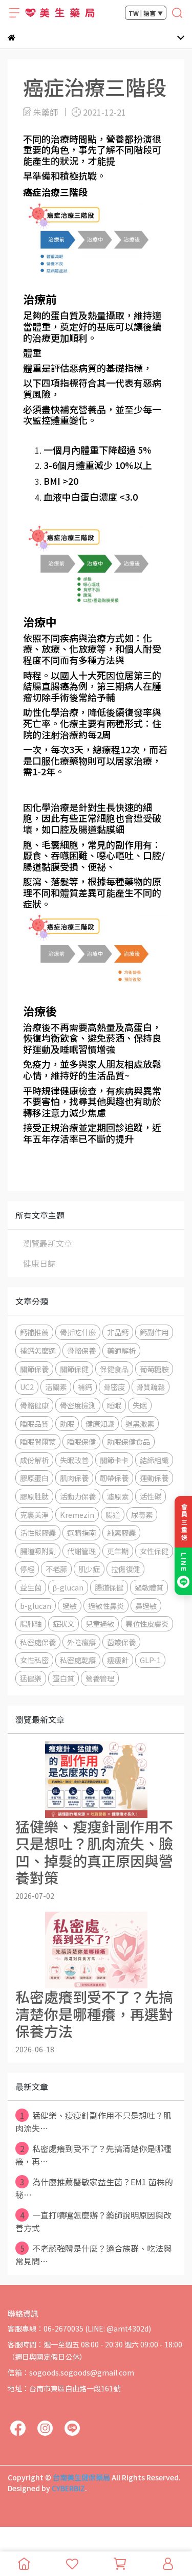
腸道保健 (109, 1587)
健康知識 (100, 1424)
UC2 (27, 1387)
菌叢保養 (121, 1642)
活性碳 (151, 1496)
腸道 (113, 1515)
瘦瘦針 (118, 1660)
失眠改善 (74, 1460)
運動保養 (154, 1478)
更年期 (118, 1551)
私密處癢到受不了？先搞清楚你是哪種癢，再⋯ (93, 2155)
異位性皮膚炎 (147, 1623)
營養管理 (100, 1678)
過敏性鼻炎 (106, 1606)
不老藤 (56, 1569)
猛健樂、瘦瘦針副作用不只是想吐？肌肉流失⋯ (93, 2122)
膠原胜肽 (34, 1496)
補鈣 (85, 1387)
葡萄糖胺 (154, 1369)
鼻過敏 (146, 1606)
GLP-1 (150, 1660)
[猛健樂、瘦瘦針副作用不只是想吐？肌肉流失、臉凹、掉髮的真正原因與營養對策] (96, 1780)
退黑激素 (140, 1424)
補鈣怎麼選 (38, 1350)
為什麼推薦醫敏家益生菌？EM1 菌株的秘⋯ (94, 2188)
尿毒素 (142, 1515)
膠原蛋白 (34, 1478)
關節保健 (74, 1369)
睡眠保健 (81, 1441)
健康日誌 (39, 1263)
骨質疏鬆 (151, 1387)
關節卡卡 (114, 1460)
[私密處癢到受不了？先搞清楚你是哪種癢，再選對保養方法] (96, 1950)
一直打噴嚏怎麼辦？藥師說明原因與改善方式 (93, 2221)
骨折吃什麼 (78, 1332)
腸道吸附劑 (38, 1551)
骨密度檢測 (78, 1405)
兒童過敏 (100, 1623)
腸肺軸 (31, 1623)
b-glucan (36, 1606)
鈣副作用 (154, 1332)
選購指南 (81, 1532)
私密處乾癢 (78, 1660)
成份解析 (34, 1460)
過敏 (70, 1606)
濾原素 (118, 1496)
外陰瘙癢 (81, 1642)
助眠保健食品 (129, 1441)
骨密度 (114, 1387)
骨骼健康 (34, 1405)
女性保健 (154, 1551)
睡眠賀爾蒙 (38, 1441)
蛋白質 (63, 1678)
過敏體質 (149, 1587)
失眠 (140, 1405)
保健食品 (114, 1369)
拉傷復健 (125, 1569)
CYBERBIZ (68, 2488)
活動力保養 (78, 1496)
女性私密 (34, 1660)
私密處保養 (38, 1642)
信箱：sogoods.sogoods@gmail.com (71, 2372)
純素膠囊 (121, 1532)
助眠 (67, 1424)
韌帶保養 (114, 1478)
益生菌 (31, 1587)
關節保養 (34, 1369)
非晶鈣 (118, 1332)
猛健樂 (31, 1678)
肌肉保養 (74, 1478)
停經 (27, 1569)
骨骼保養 (81, 1350)
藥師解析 (121, 1350)
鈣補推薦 (34, 1332)
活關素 (56, 1387)
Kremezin (77, 1515)
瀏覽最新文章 (48, 1243)
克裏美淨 (34, 1515)
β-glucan (68, 1587)
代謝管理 (81, 1551)
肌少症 (89, 1569)
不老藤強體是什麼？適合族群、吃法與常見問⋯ (93, 2255)
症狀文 (63, 1623)
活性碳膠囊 (38, 1532)
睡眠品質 (34, 1424)
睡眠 (114, 1405)
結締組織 (154, 1460)
